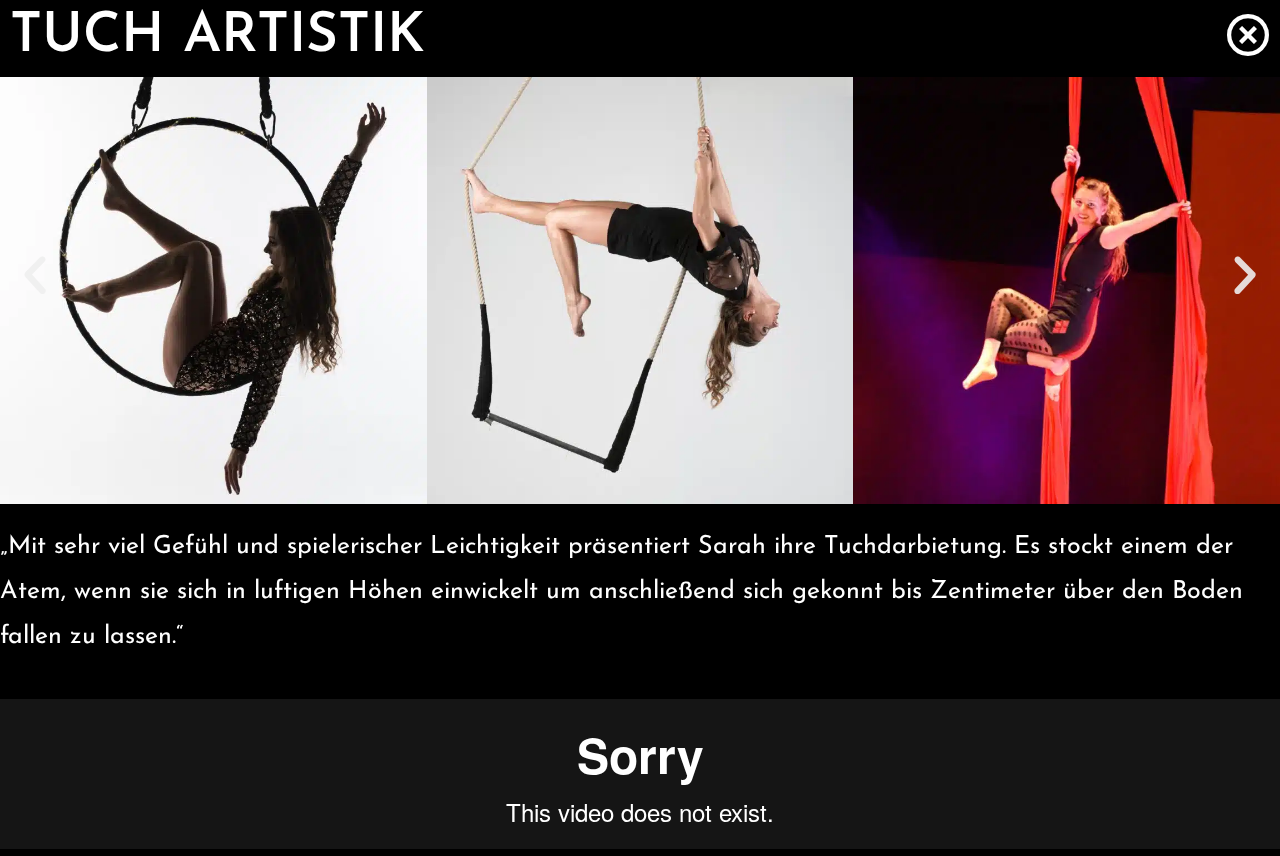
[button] (35, 276)
